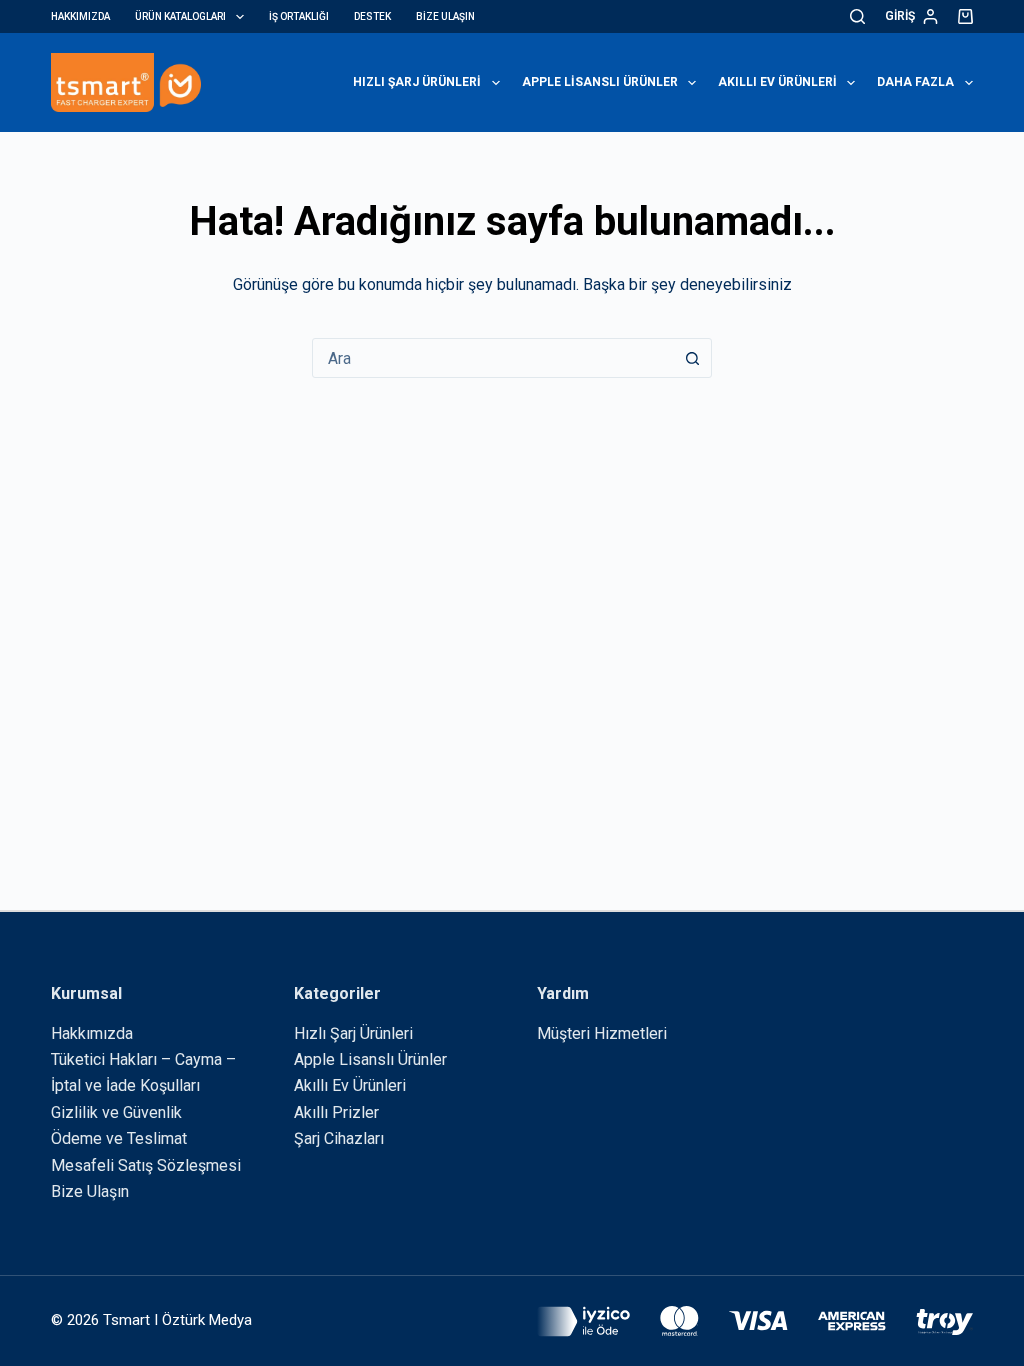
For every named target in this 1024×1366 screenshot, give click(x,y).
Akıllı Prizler (336, 1112)
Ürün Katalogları (180, 16)
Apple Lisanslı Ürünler (600, 82)
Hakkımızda (80, 16)
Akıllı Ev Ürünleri (777, 82)
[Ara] (857, 16)
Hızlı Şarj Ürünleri (417, 82)
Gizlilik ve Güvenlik (116, 1112)
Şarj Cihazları (339, 1138)
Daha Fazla (915, 82)
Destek (372, 16)
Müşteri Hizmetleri (602, 1033)
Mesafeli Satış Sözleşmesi (146, 1165)
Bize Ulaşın (445, 16)
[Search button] (692, 358)
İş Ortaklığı (299, 16)
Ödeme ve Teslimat (119, 1138)
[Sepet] (965, 16)
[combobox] (493, 358)
